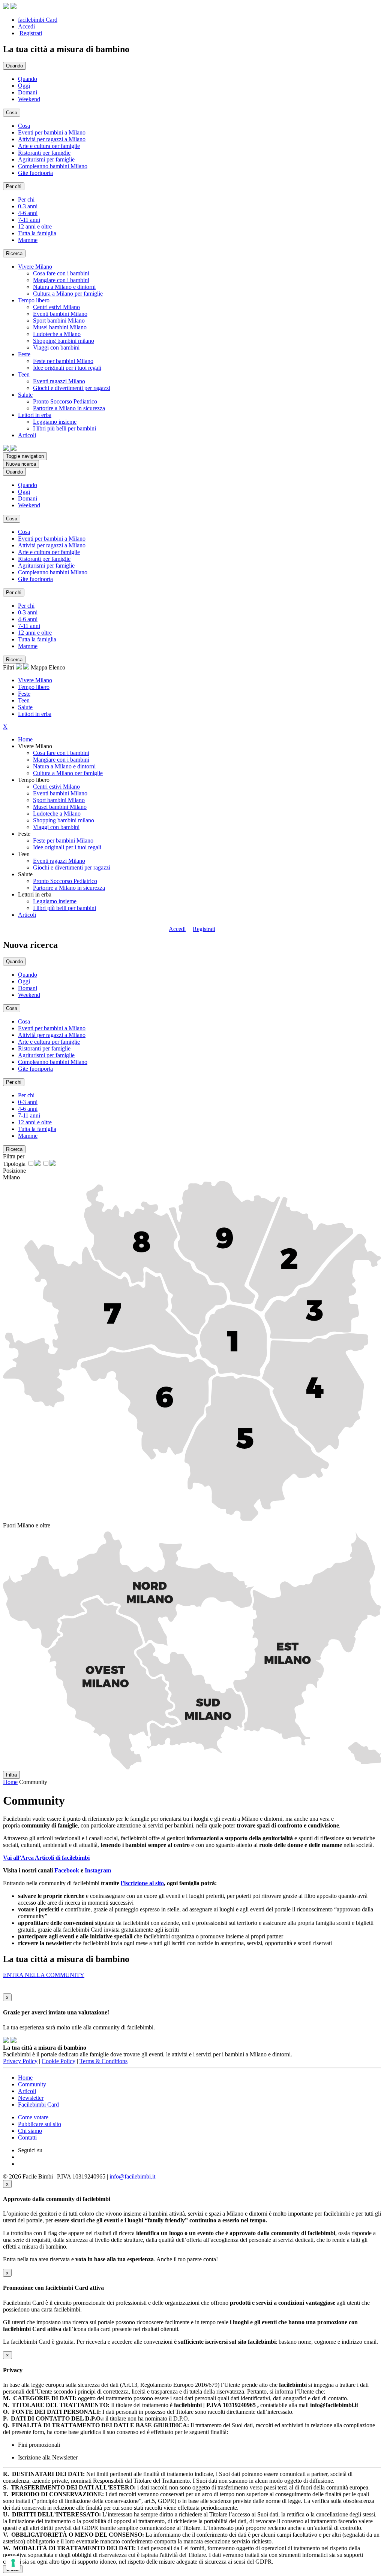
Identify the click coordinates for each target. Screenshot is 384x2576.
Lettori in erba (35, 714)
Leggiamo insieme (55, 422)
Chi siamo (30, 2131)
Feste (24, 694)
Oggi (24, 86)
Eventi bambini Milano (60, 314)
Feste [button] (24, 354)
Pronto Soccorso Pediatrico (65, 401)
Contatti (27, 2137)
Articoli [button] (27, 435)
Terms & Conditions (103, 2061)
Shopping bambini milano (64, 341)
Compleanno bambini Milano (53, 166)
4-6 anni (28, 213)
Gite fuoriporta (35, 173)
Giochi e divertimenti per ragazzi (72, 388)
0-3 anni (28, 206)
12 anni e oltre (35, 226)
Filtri (9, 667)
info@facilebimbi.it (132, 2176)
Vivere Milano (35, 680)
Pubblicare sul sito (40, 2124)
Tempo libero (34, 687)
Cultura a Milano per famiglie (68, 294)
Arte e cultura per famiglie (49, 146)
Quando (28, 79)
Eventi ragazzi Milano (59, 381)
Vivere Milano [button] (35, 267)
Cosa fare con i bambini (61, 273)
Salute (25, 707)
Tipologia (14, 1164)
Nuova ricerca (21, 464)
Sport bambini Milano (59, 321)
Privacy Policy (20, 2061)
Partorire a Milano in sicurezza (69, 408)
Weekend (29, 99)
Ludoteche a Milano (57, 334)
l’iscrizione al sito (142, 1883)
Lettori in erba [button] (35, 415)
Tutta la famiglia (37, 233)
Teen (24, 700)
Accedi (26, 26)
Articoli (27, 915)
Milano (11, 1177)
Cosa (24, 126)
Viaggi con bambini (56, 347)
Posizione (14, 1171)
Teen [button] (24, 374)
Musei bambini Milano (60, 327)
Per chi (26, 199)
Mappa (39, 667)
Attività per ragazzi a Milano (52, 139)
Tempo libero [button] (34, 300)
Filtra (11, 1775)
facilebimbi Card (38, 20)
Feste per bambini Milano (63, 361)
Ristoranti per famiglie (44, 153)
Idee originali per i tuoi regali (67, 368)
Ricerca (14, 253)
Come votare (33, 2117)
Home (25, 739)
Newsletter (31, 2098)
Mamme (28, 240)
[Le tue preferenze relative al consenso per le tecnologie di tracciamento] (13, 2563)
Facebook (67, 1870)
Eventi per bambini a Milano (52, 132)
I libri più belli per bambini (64, 428)
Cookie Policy (58, 2061)
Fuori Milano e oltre (27, 1525)
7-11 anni (29, 220)
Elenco (57, 667)
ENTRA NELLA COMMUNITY (44, 1975)
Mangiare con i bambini (61, 280)
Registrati (31, 33)
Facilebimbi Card (38, 2105)
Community (32, 2084)
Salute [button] (25, 395)
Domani (28, 92)
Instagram (98, 1870)
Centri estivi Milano (56, 307)
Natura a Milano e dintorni (64, 287)
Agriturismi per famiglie (46, 159)
